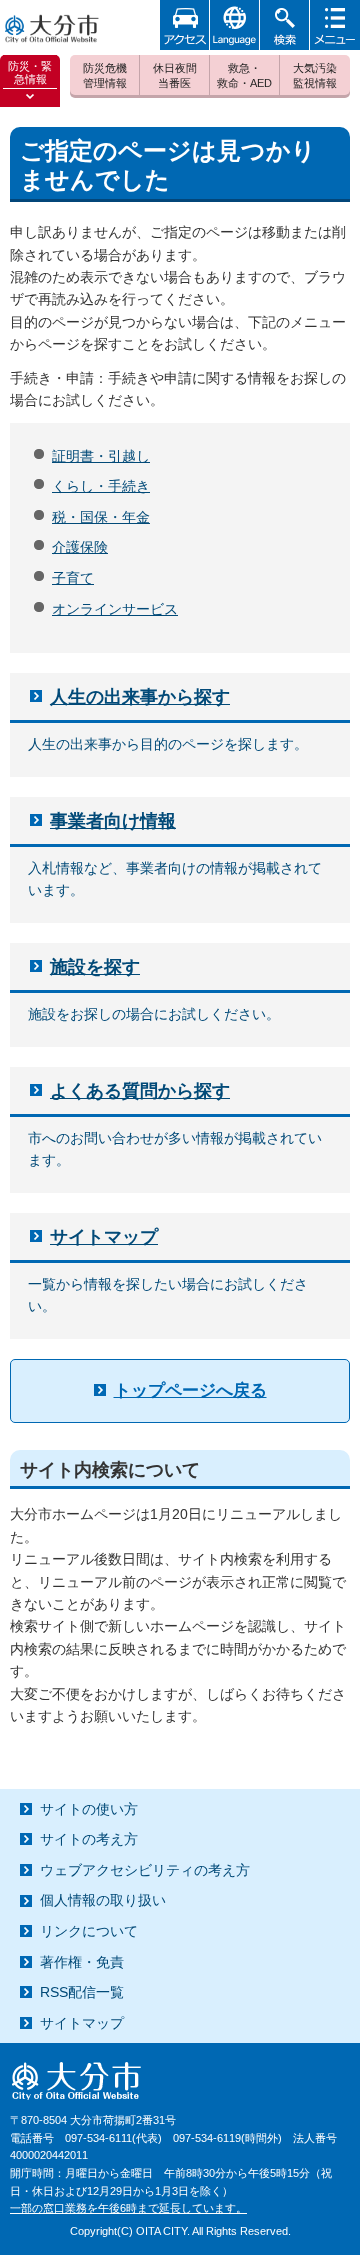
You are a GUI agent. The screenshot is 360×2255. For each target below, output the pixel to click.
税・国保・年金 (101, 517)
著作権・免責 (82, 1962)
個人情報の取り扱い (103, 1900)
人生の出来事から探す (140, 697)
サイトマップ (104, 1237)
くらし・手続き (101, 486)
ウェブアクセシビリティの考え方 (145, 1870)
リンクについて (89, 1931)
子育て (73, 578)
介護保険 (80, 547)
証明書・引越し (101, 456)
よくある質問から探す (140, 1091)
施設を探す (95, 967)
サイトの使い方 (89, 1809)
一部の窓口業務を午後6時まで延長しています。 (128, 2208)
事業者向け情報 (113, 821)
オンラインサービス (115, 609)
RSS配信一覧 (82, 1992)
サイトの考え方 (89, 1839)
